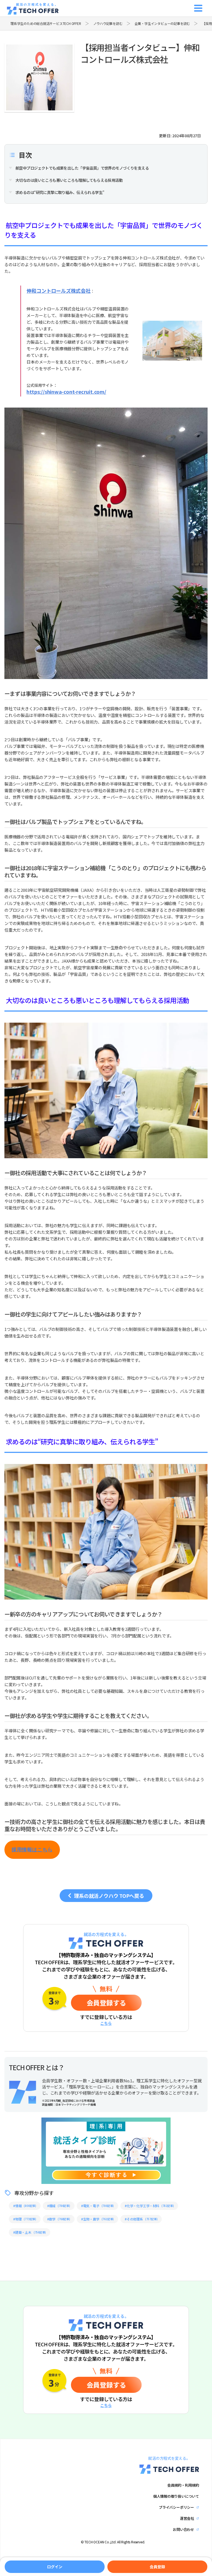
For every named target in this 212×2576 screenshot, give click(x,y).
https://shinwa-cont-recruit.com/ (66, 392)
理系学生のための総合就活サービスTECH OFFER (46, 24)
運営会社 (187, 2518)
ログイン (55, 2567)
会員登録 (106, 2003)
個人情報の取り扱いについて (176, 2496)
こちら (106, 2023)
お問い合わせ (183, 2529)
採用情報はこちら (32, 1850)
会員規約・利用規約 (183, 2485)
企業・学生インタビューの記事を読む (162, 24)
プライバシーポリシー (176, 2507)
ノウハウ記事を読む (108, 24)
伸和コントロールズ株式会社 (58, 291)
